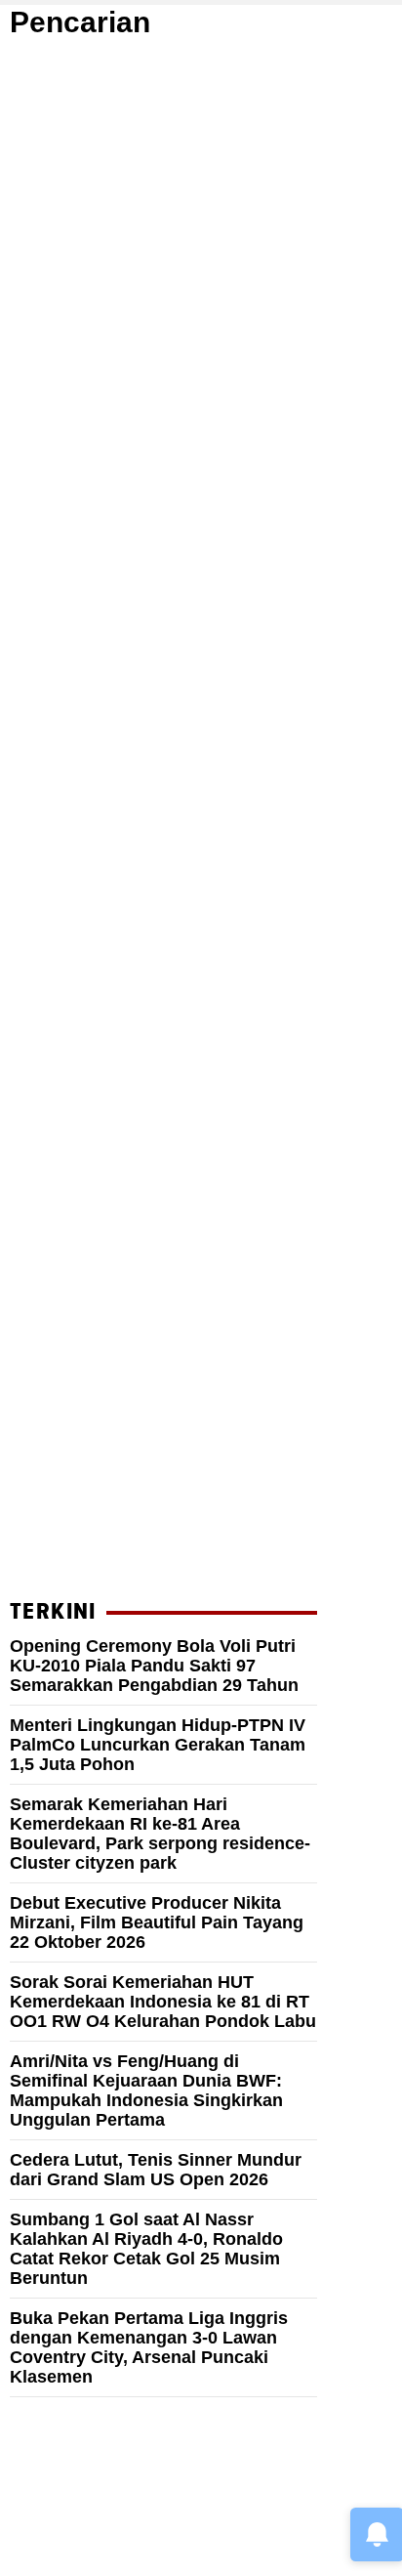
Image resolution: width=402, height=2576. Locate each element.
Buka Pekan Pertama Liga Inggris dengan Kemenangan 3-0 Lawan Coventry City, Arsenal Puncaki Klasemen (149, 2347)
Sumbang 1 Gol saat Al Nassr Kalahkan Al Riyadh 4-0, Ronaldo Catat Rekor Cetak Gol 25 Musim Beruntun (146, 2249)
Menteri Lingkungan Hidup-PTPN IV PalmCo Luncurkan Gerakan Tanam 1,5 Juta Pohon (158, 1745)
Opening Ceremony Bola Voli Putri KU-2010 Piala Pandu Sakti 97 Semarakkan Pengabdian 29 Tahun (154, 1666)
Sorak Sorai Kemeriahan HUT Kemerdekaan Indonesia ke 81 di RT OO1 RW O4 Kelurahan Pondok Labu (163, 2002)
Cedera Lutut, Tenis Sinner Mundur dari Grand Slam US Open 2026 (156, 2170)
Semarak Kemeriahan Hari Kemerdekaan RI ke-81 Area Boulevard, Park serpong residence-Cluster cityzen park (160, 1834)
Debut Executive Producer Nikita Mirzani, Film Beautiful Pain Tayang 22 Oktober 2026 (157, 1922)
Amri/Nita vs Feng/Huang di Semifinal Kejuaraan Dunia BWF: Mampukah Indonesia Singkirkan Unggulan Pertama (146, 2090)
